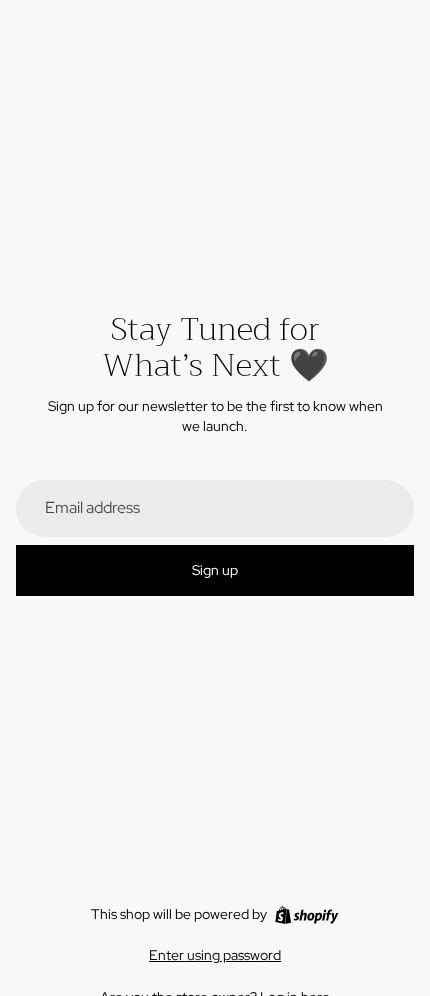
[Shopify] (306, 915)
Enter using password (215, 955)
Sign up (215, 570)
